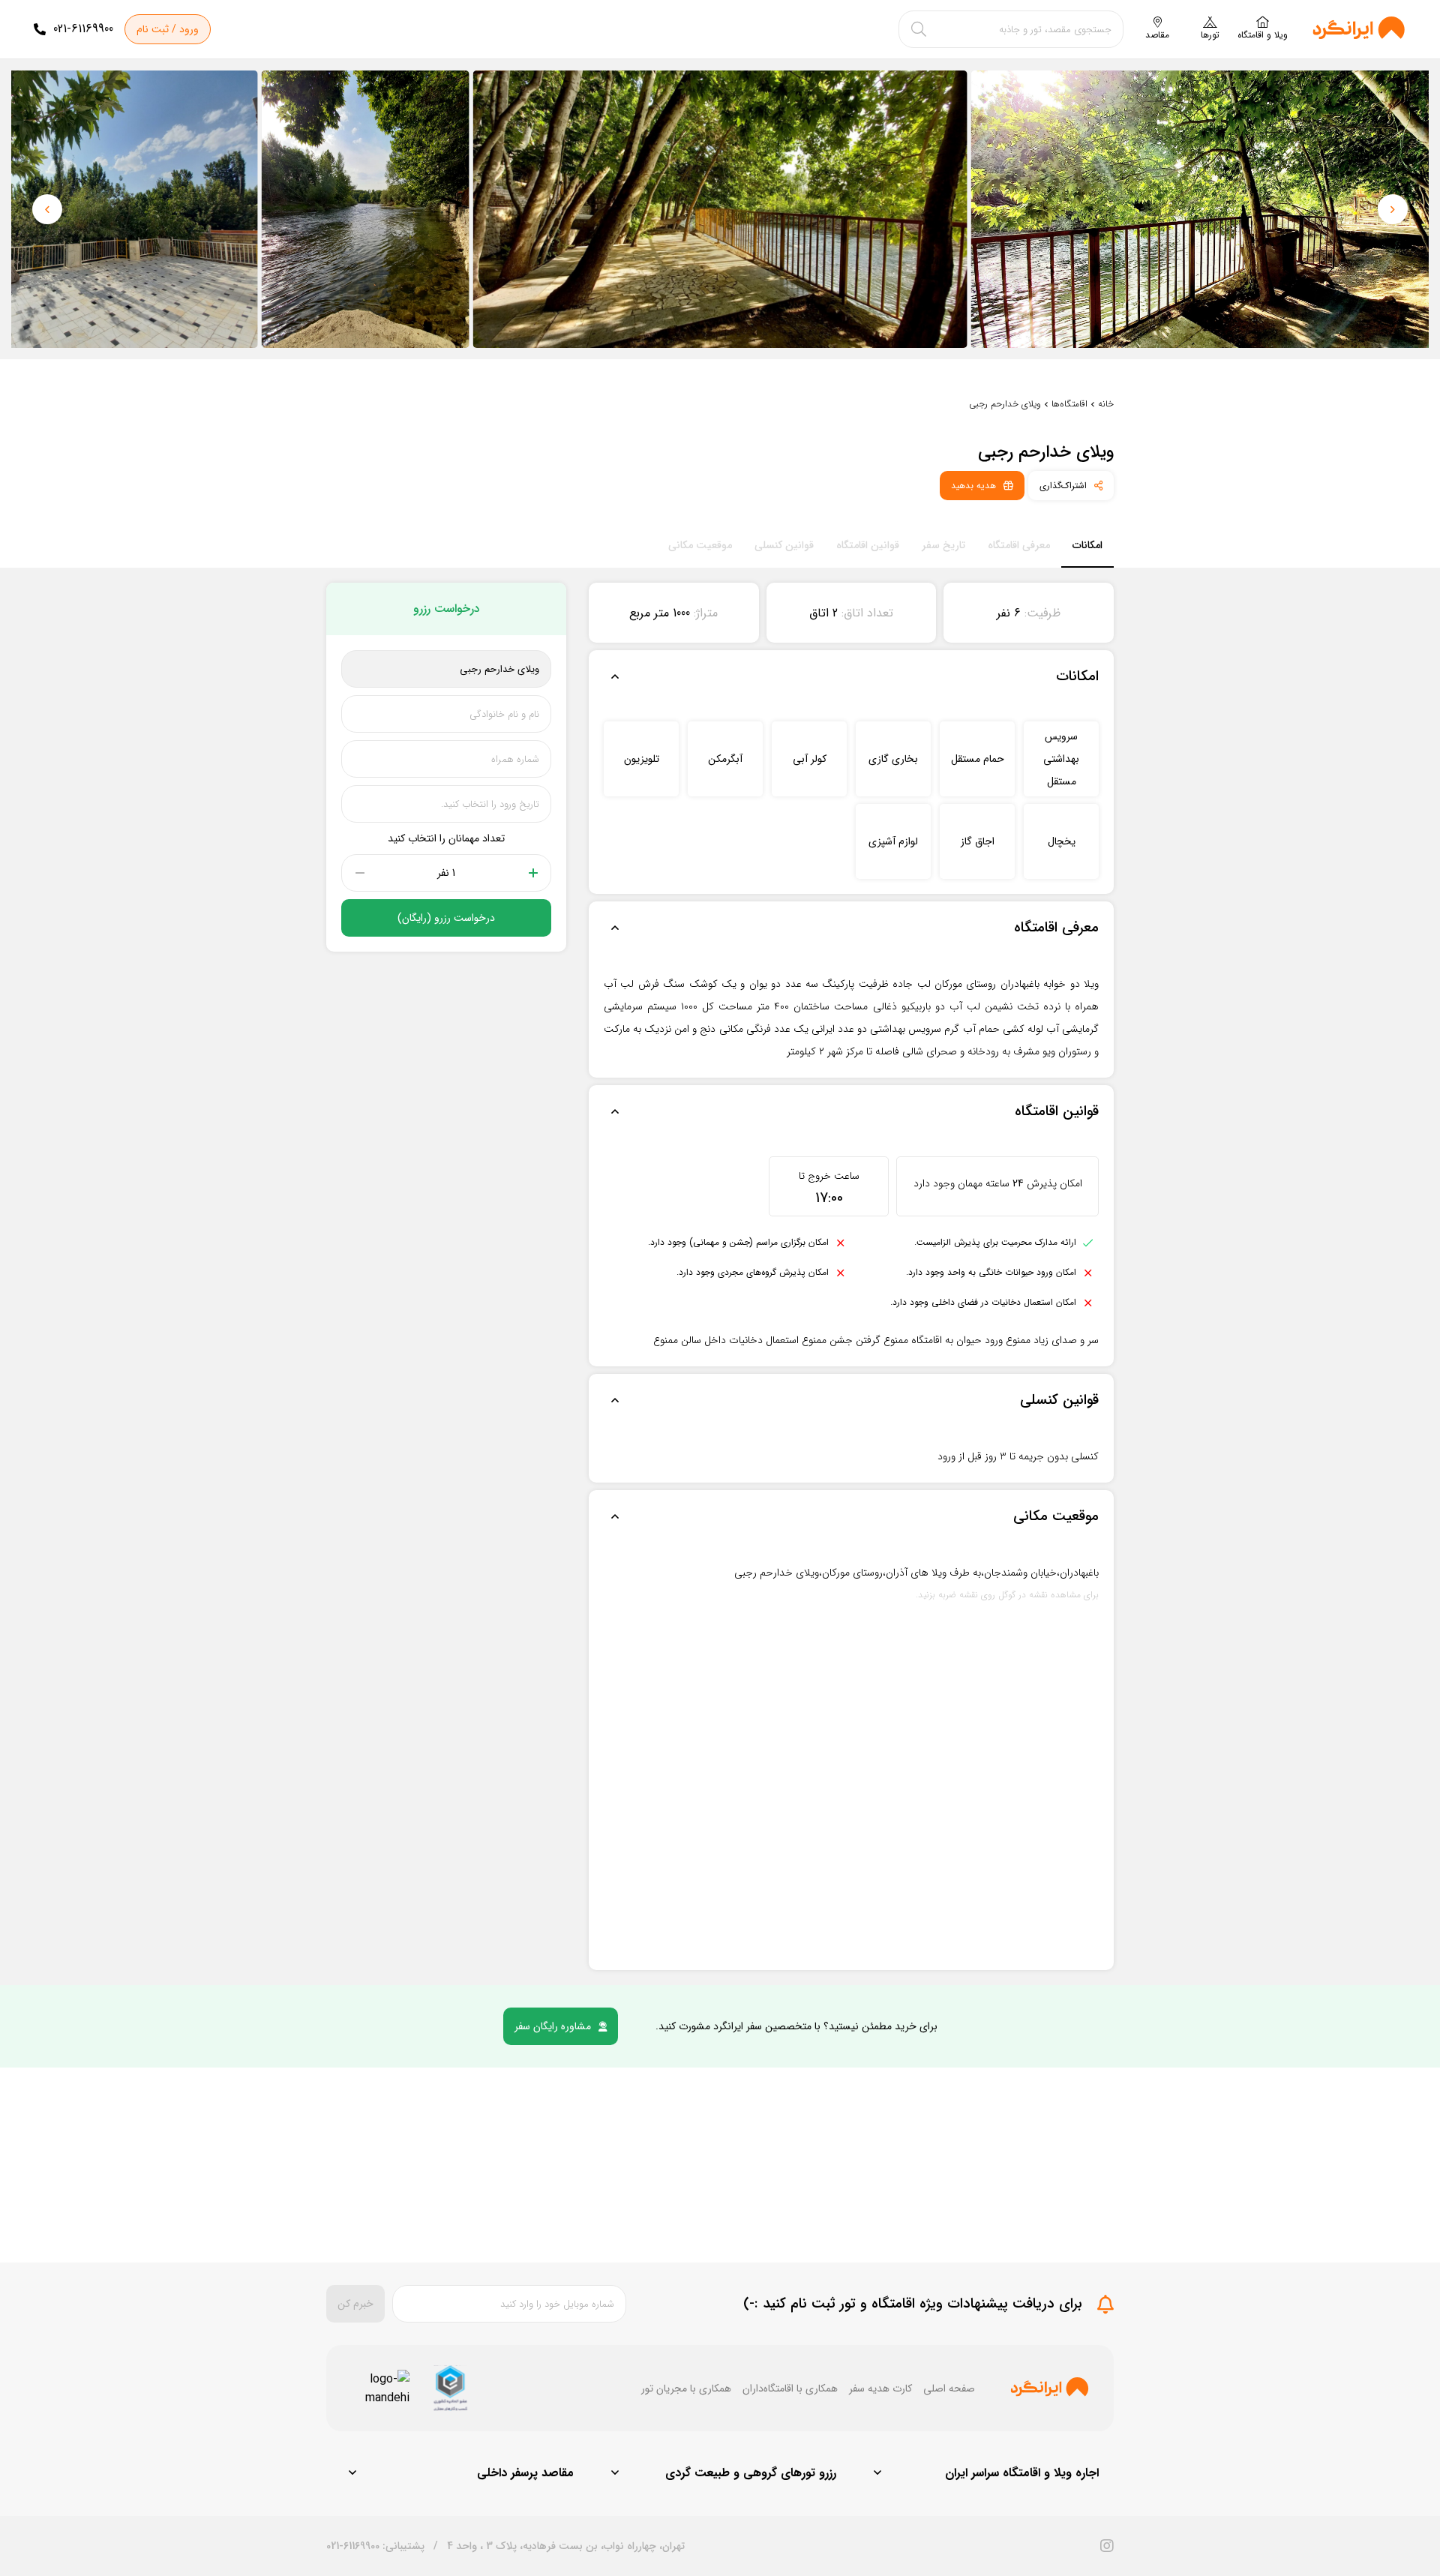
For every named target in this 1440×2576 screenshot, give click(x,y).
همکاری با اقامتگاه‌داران (790, 2389)
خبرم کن (355, 2304)
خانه (1106, 404)
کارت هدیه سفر (880, 2389)
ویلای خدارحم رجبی (1005, 404)
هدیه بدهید (973, 486)
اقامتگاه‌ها (1069, 404)
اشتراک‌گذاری (1063, 486)
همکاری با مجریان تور (686, 2389)
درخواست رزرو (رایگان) (446, 918)
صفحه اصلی (949, 2389)
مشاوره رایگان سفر (553, 2026)
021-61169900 (83, 29)
